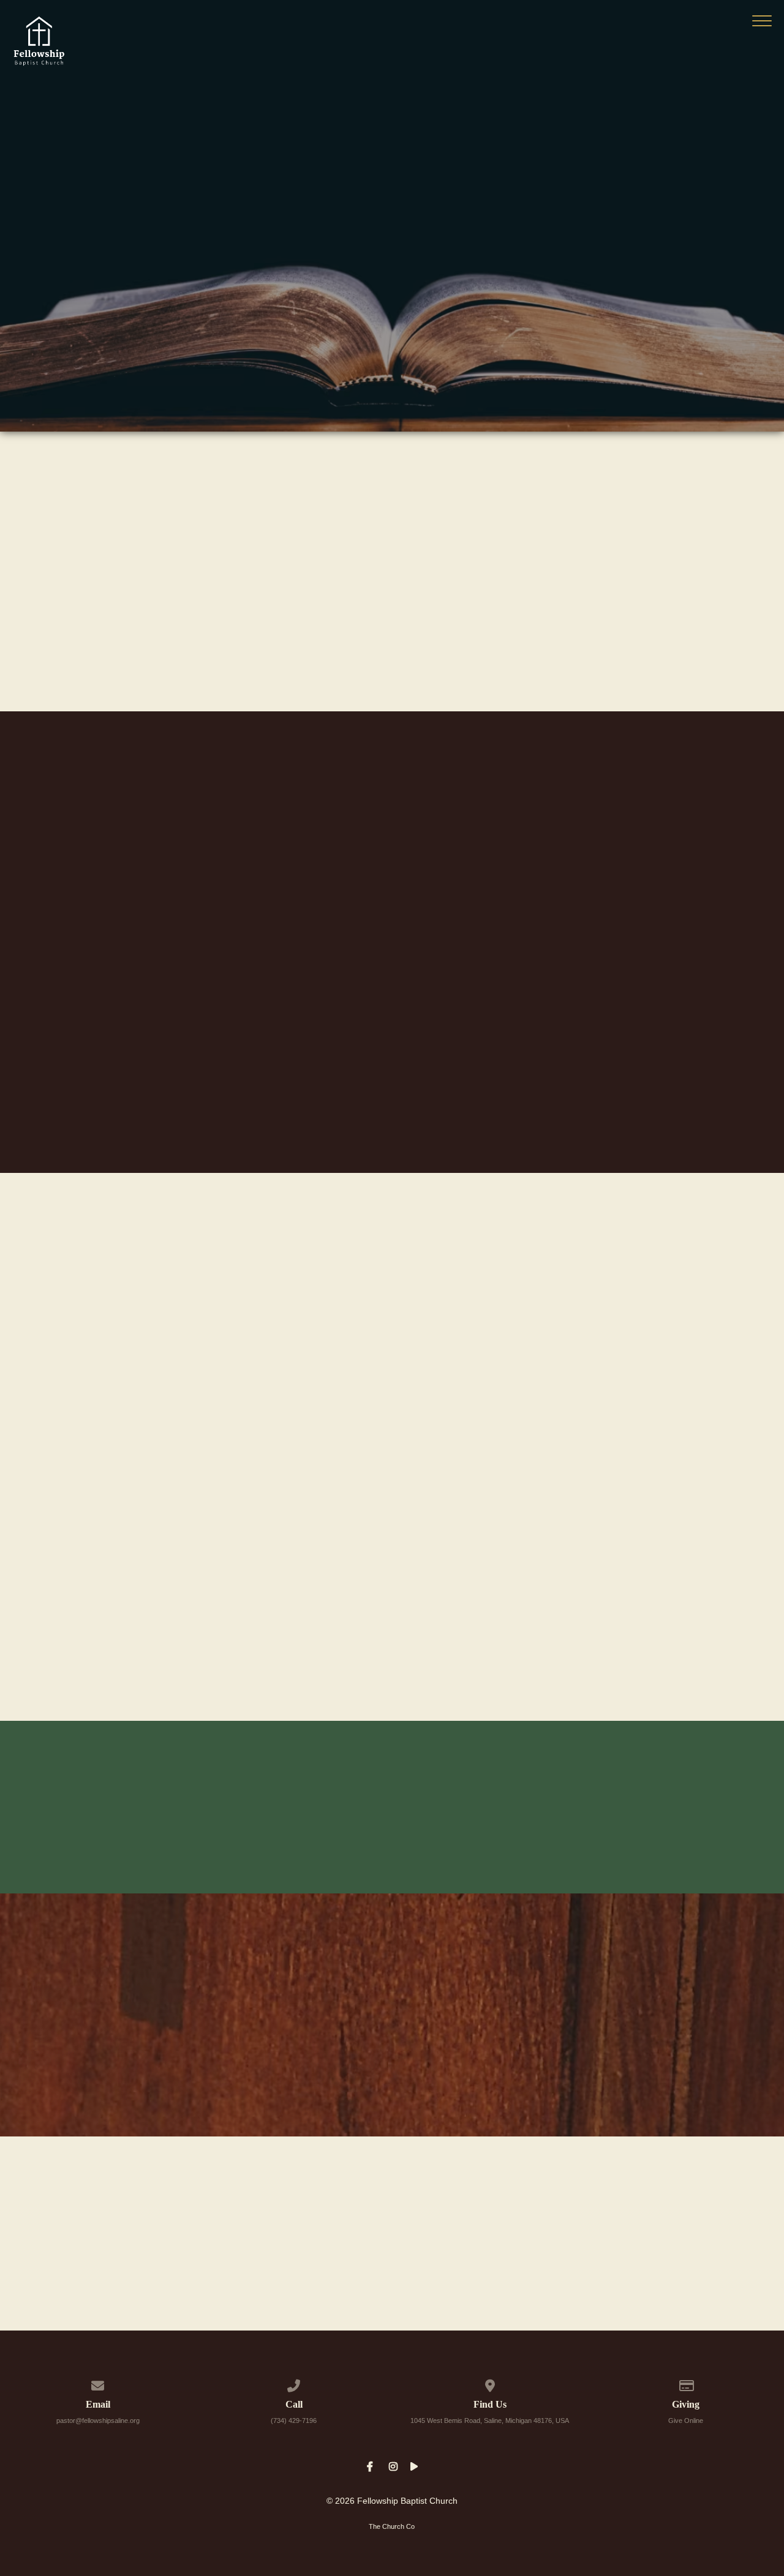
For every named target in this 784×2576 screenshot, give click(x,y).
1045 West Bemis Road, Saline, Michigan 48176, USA (490, 2421)
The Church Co (392, 2526)
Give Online (686, 2421)
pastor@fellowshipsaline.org (98, 2421)
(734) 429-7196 (294, 2421)
